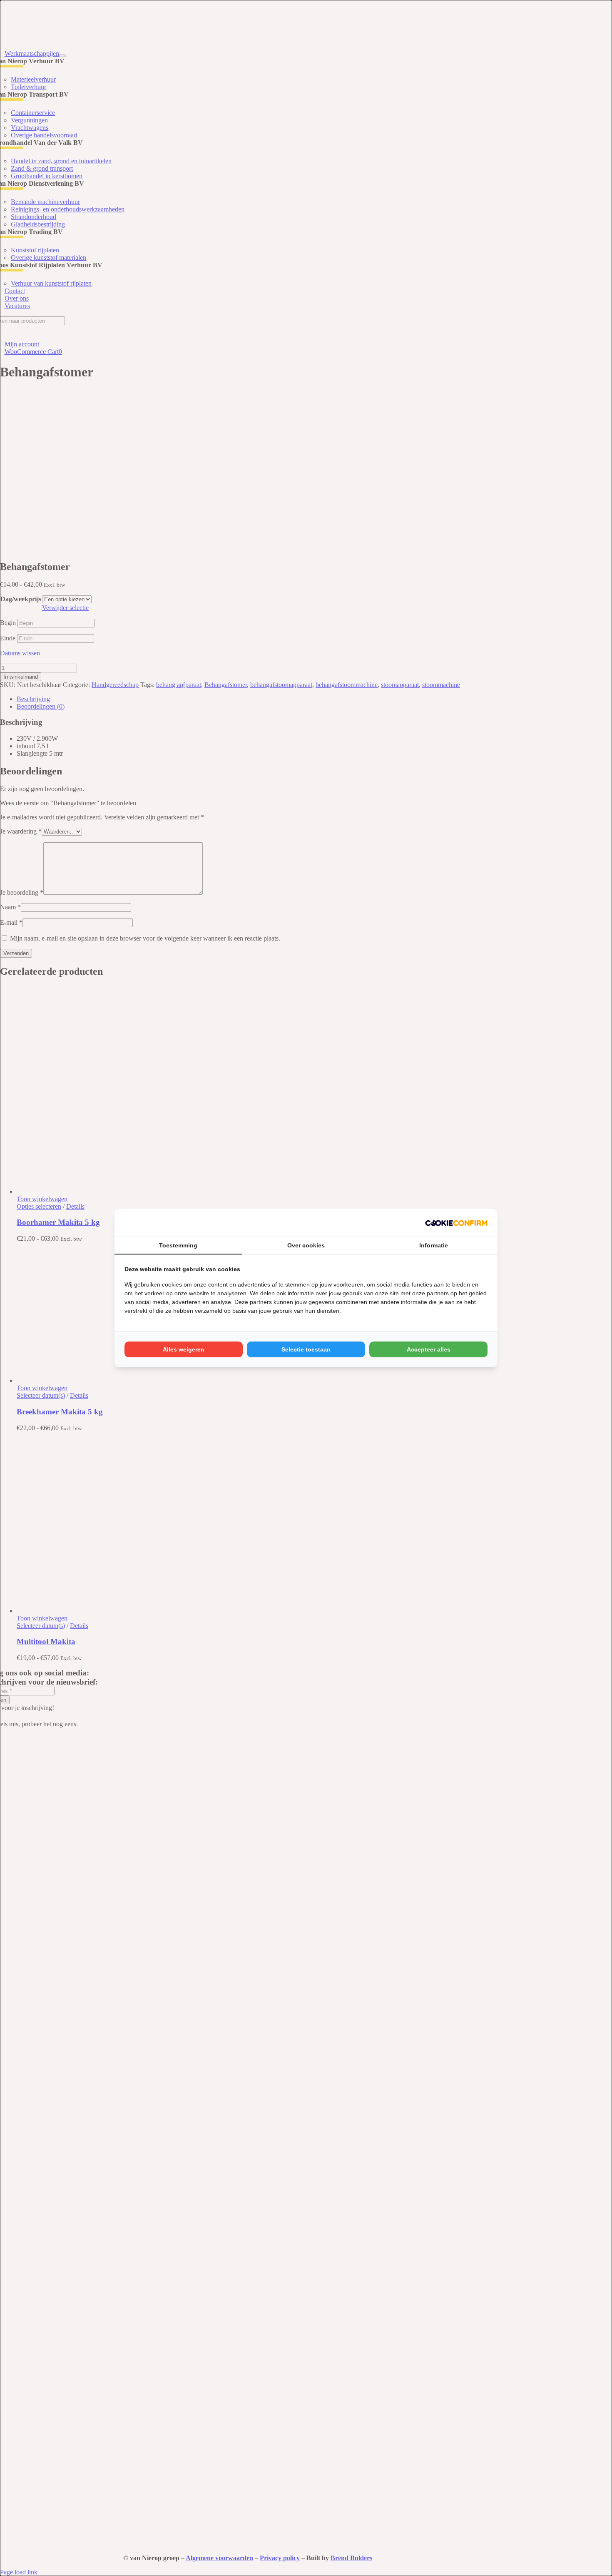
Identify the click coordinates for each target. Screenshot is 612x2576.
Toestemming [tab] (178, 1245)
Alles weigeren (184, 1349)
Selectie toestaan (306, 1349)
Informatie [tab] (434, 1245)
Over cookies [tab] (306, 1245)
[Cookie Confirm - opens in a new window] (456, 1223)
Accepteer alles (429, 1349)
